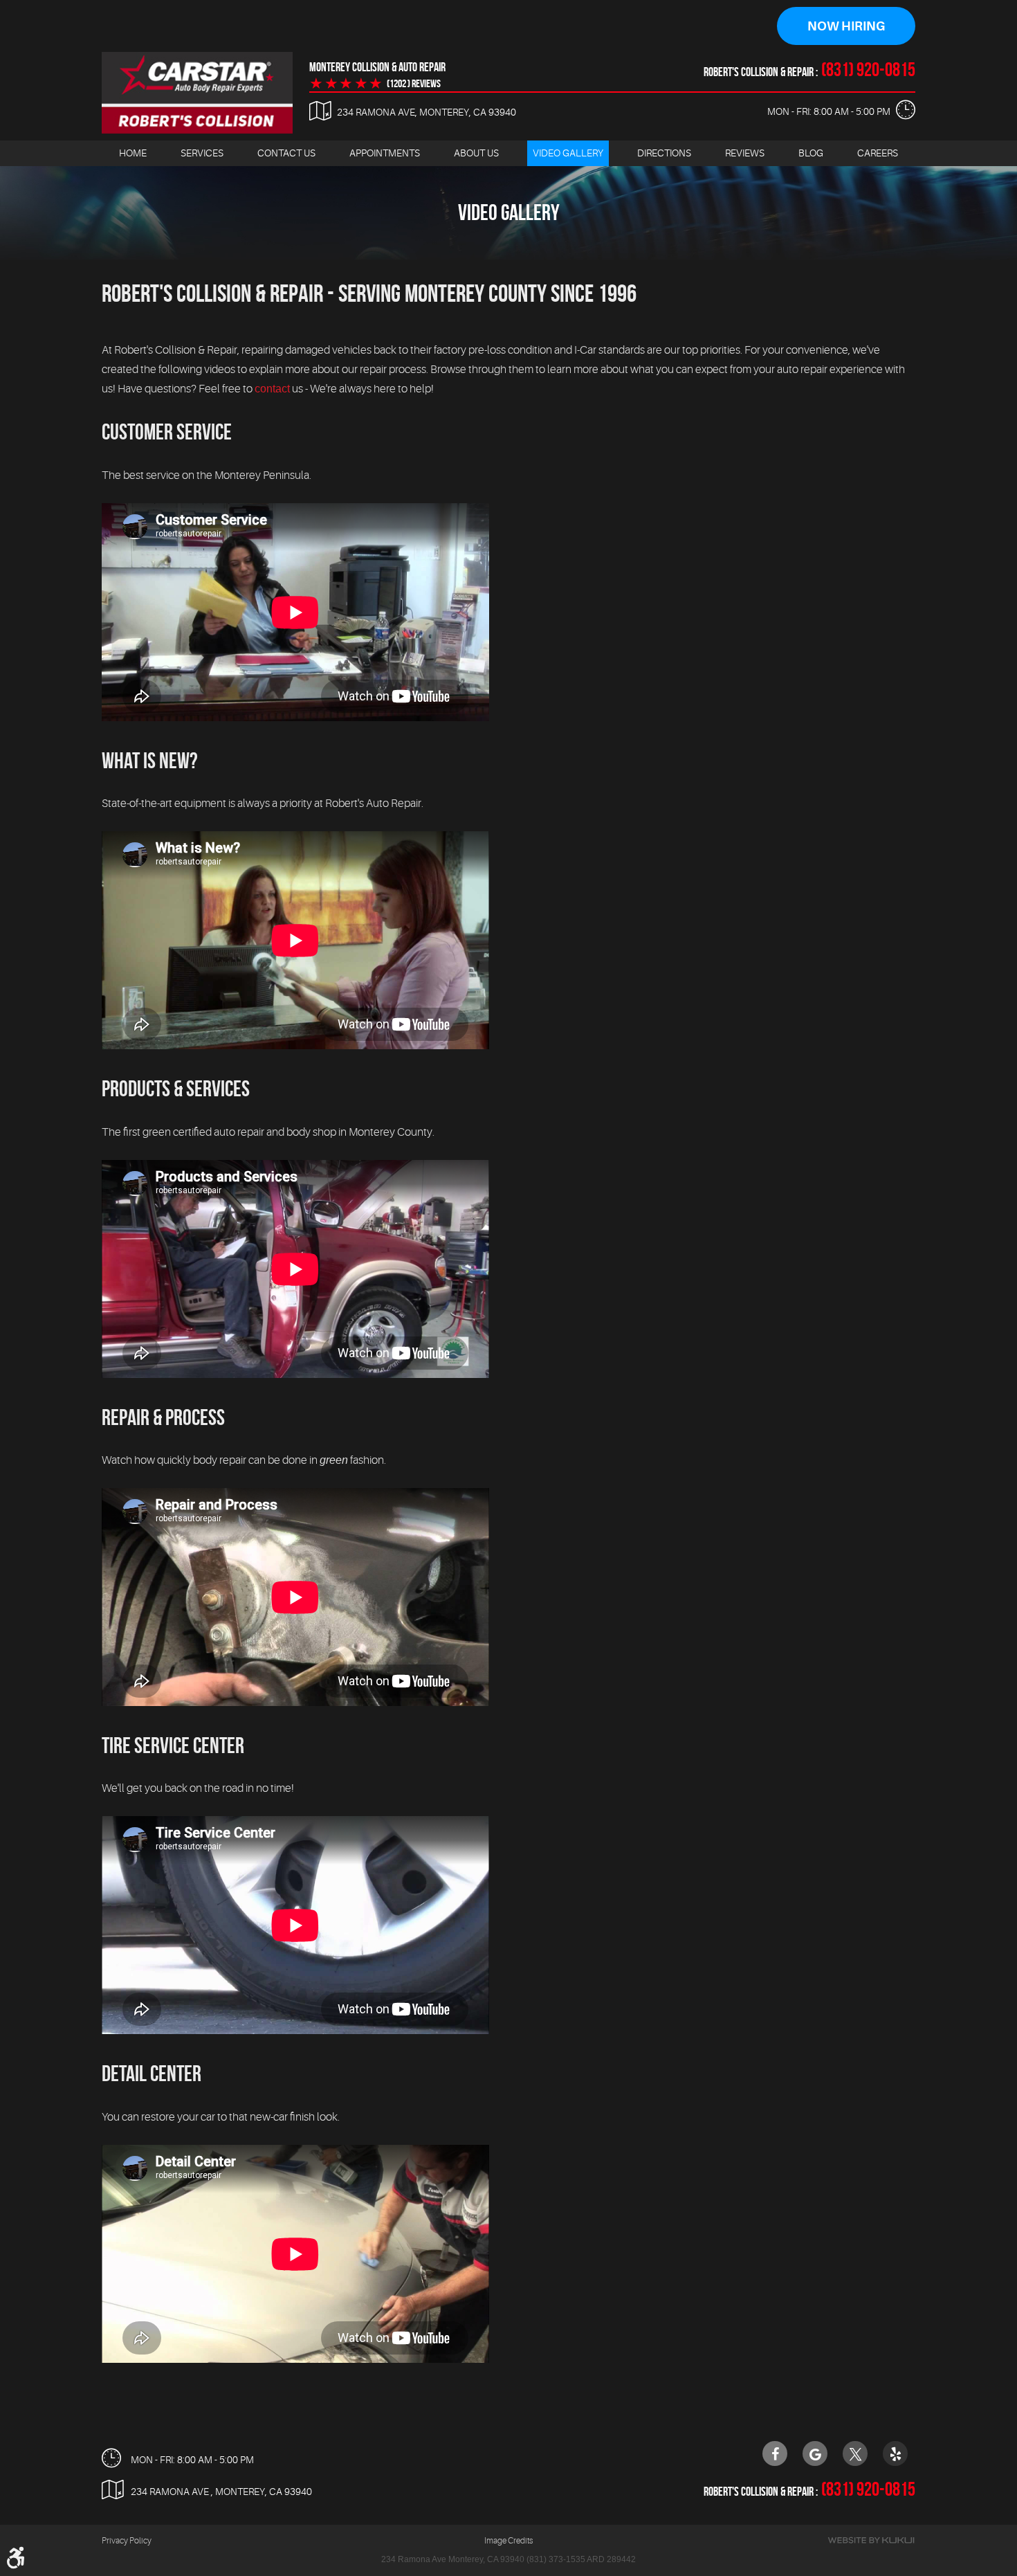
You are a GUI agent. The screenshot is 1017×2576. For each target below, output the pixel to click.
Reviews (745, 153)
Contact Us (286, 153)
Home (133, 153)
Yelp (895, 2453)
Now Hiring (846, 26)
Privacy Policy (127, 2541)
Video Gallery (568, 153)
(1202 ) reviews (414, 84)
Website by (871, 2540)
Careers (878, 153)
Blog (811, 153)
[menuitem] (133, 153)
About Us (476, 153)
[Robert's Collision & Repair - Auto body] (197, 93)
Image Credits (508, 2541)
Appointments (385, 153)
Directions (664, 153)
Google (815, 2453)
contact (272, 389)
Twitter (855, 2453)
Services (202, 153)
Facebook (775, 2453)
